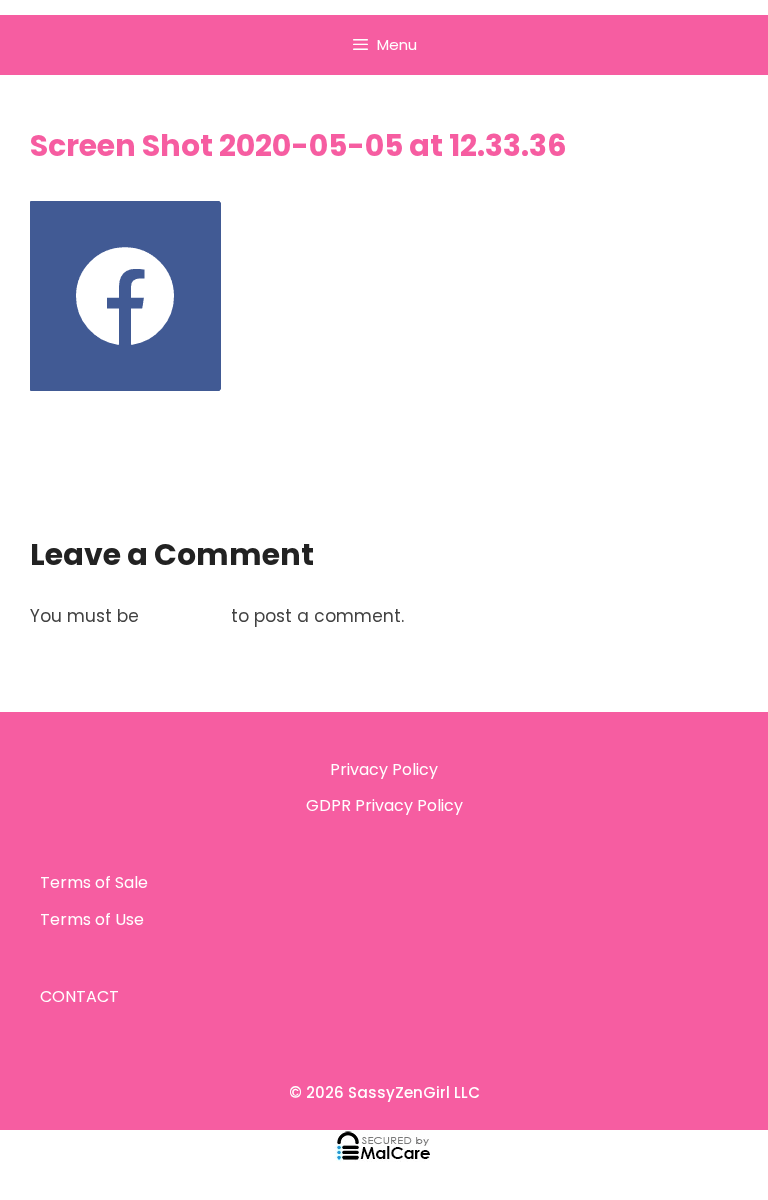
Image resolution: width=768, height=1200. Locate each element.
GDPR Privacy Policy (384, 805)
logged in (185, 616)
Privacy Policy (384, 769)
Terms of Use (92, 919)
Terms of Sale (94, 882)
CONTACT (79, 996)
